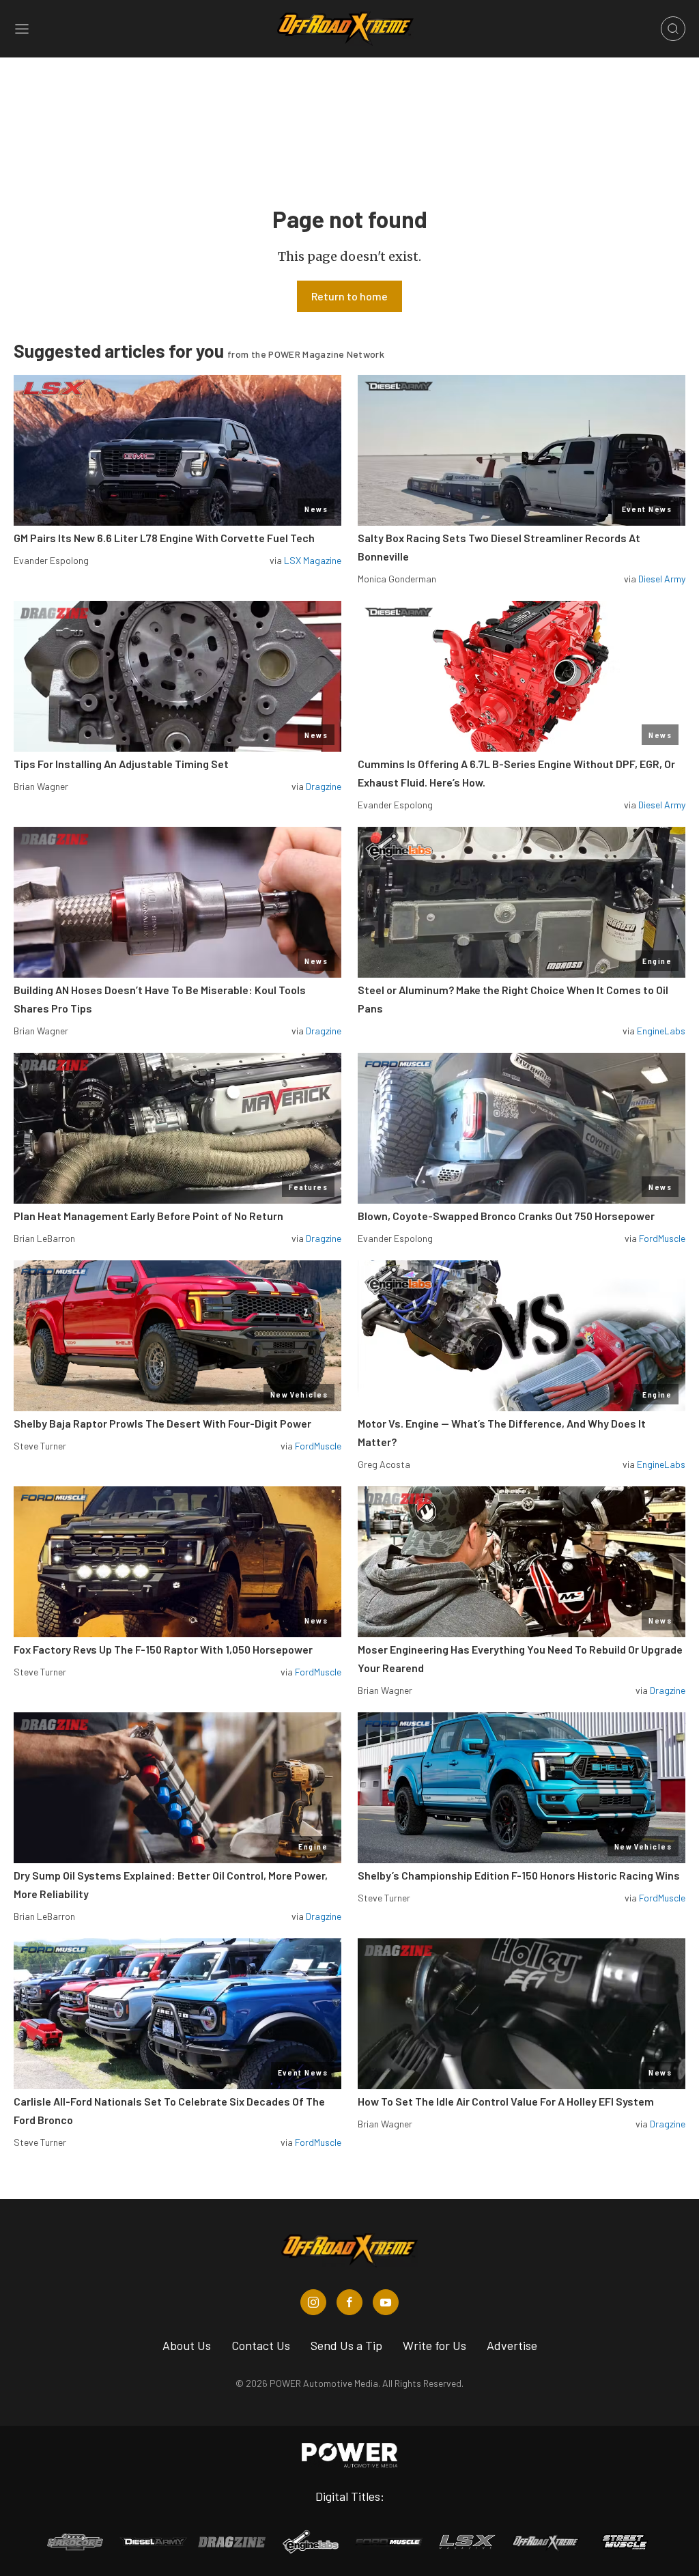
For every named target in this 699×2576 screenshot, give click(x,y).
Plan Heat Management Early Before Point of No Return (148, 1216)
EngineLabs (661, 1031)
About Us (187, 2345)
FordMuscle (662, 1238)
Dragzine (324, 786)
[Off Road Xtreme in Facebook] (349, 2302)
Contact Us (261, 2345)
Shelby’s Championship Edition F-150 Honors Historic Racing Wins (519, 1875)
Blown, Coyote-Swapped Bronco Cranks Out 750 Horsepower (506, 1216)
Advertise (512, 2345)
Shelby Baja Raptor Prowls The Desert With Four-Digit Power (162, 1423)
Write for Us (434, 2345)
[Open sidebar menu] (22, 29)
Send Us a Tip (346, 2345)
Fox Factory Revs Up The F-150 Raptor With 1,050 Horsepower (163, 1649)
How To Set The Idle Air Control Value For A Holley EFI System (506, 2101)
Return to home (349, 296)
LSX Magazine (313, 560)
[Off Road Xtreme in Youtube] (386, 2302)
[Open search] (673, 29)
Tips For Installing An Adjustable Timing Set (121, 764)
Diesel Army (662, 579)
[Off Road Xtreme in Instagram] (313, 2302)
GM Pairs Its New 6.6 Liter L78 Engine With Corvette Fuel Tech (164, 538)
